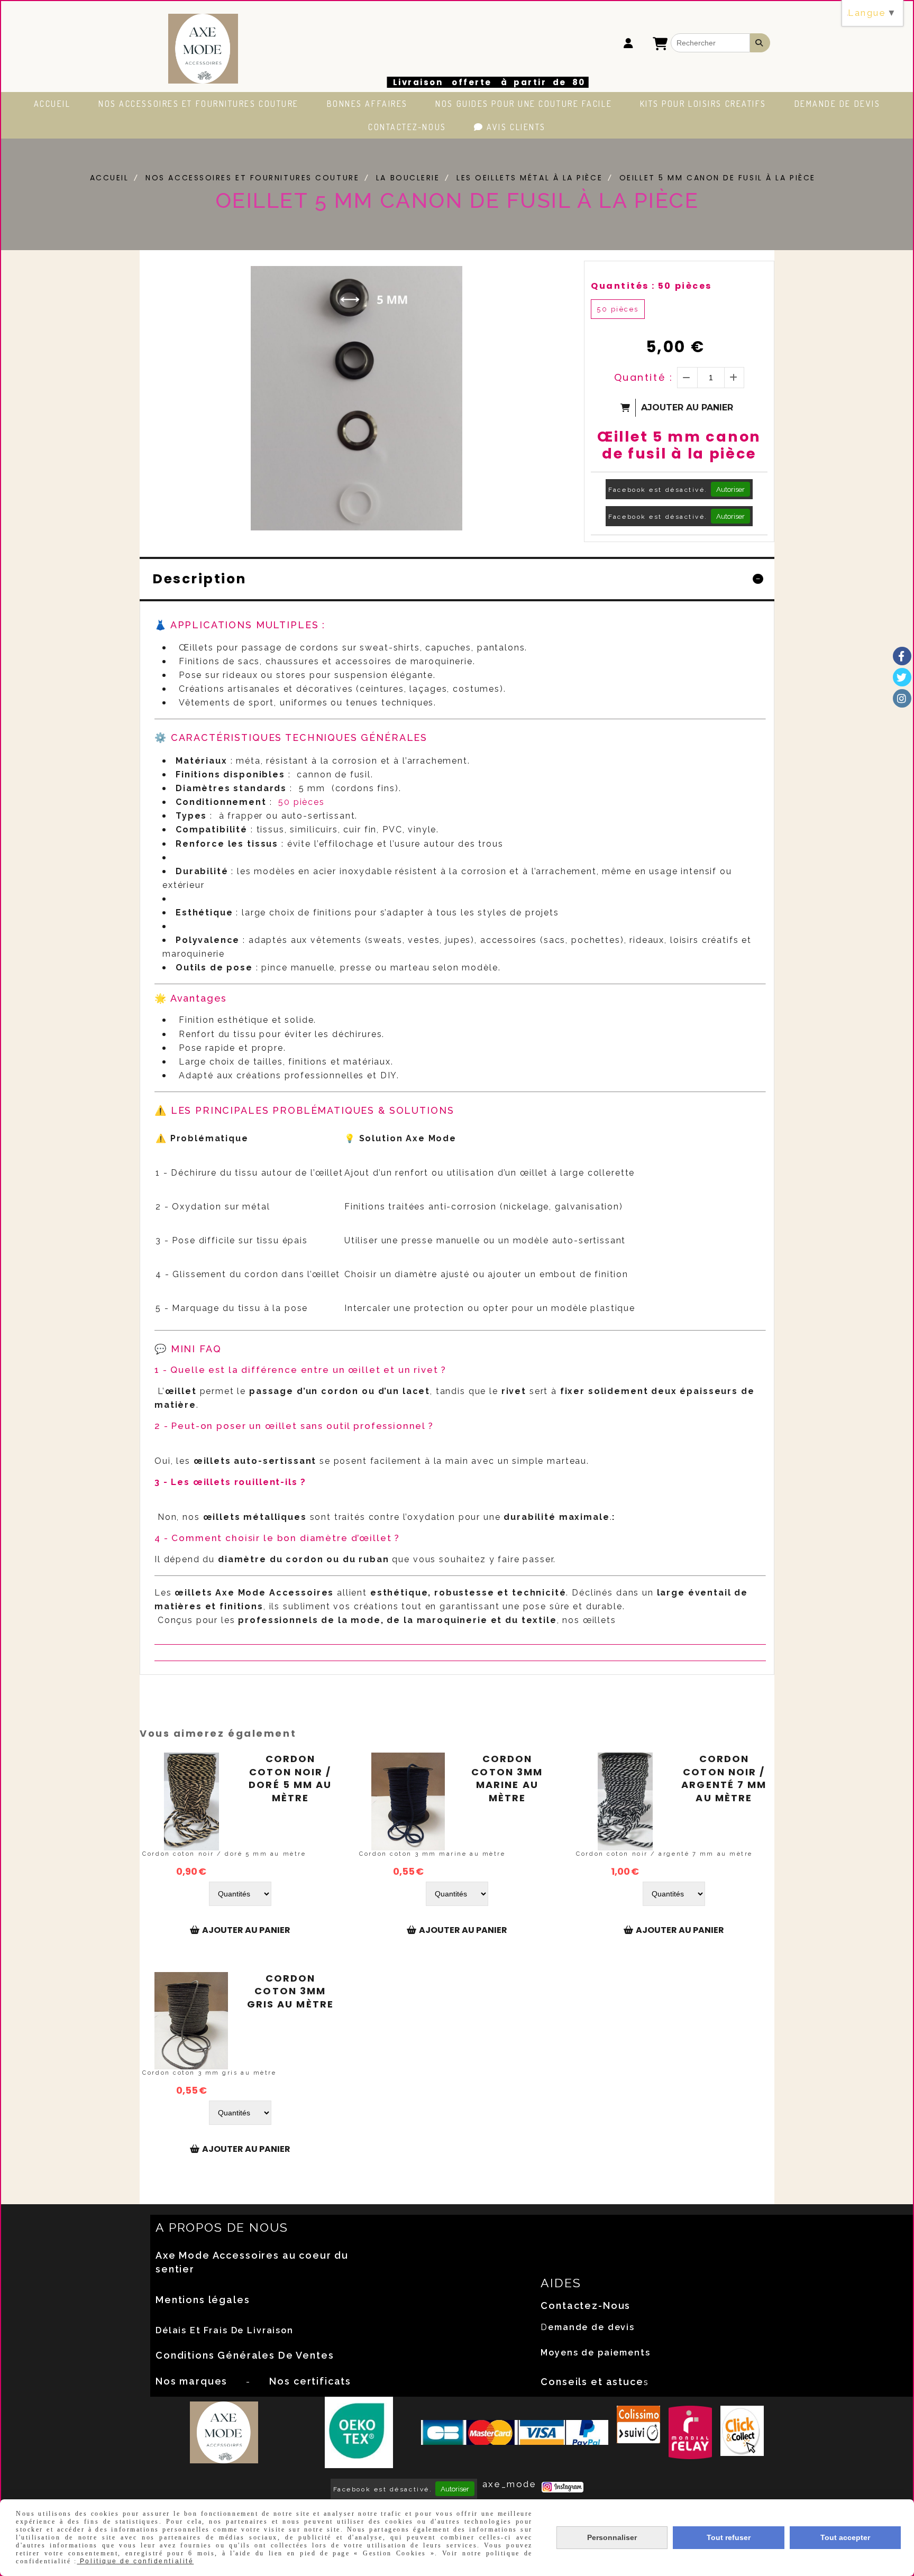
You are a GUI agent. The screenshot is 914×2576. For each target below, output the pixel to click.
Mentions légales (203, 2300)
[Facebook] (902, 656)
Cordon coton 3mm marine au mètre (507, 1779)
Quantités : (651, 286)
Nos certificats (310, 2381)
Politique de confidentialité (135, 2561)
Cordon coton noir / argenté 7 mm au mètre (724, 1779)
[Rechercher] (760, 43)
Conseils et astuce (592, 2382)
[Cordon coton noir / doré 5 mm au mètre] (191, 1802)
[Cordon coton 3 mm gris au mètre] (191, 2021)
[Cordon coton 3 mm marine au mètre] (408, 1802)
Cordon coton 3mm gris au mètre (290, 1991)
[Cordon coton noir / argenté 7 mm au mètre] (625, 1802)
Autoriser (730, 489)
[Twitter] (902, 677)
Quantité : (644, 377)
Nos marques (191, 2381)
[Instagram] (902, 698)
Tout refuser (729, 2537)
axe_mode (509, 2484)
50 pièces (618, 309)
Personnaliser (612, 2537)
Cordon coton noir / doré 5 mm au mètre (290, 1779)
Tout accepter (845, 2537)
